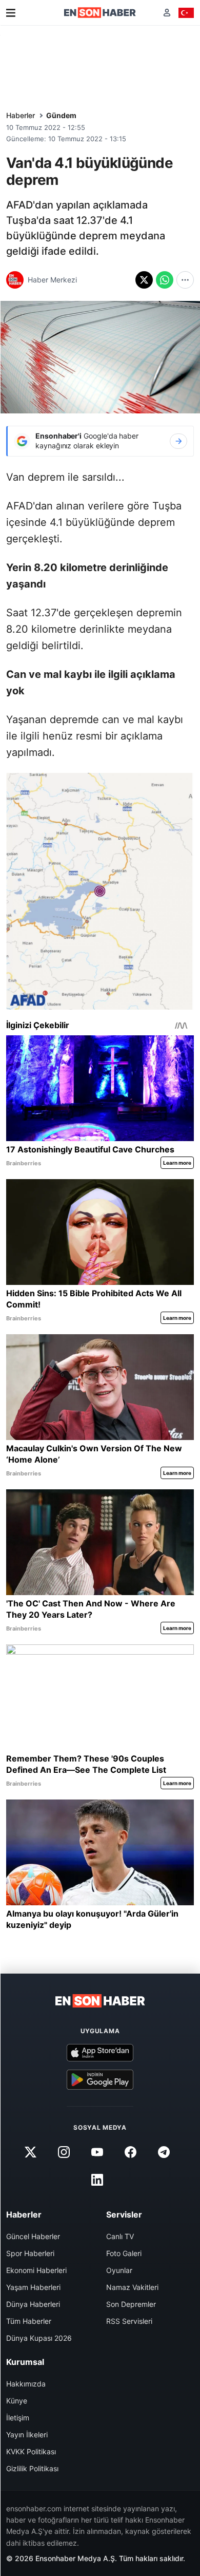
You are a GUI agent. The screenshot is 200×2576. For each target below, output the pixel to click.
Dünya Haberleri (33, 2304)
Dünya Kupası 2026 (39, 2338)
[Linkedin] (97, 2180)
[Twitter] (30, 2152)
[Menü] (11, 13)
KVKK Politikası (31, 2451)
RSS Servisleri (129, 2321)
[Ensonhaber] (100, 13)
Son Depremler (131, 2304)
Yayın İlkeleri (27, 2435)
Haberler (21, 115)
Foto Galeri (124, 2253)
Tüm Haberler (29, 2321)
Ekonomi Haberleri (36, 2270)
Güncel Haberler (33, 2236)
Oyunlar (119, 2270)
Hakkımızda (26, 2384)
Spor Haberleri (30, 2253)
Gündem (61, 115)
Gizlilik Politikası (32, 2468)
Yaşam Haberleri (33, 2287)
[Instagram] (64, 2152)
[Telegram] (164, 2152)
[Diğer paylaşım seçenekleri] (185, 280)
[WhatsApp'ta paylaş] (165, 280)
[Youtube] (97, 2152)
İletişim (18, 2418)
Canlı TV (120, 2236)
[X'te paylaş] (144, 280)
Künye (17, 2401)
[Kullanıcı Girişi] (167, 13)
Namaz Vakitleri (132, 2287)
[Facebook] (131, 2152)
